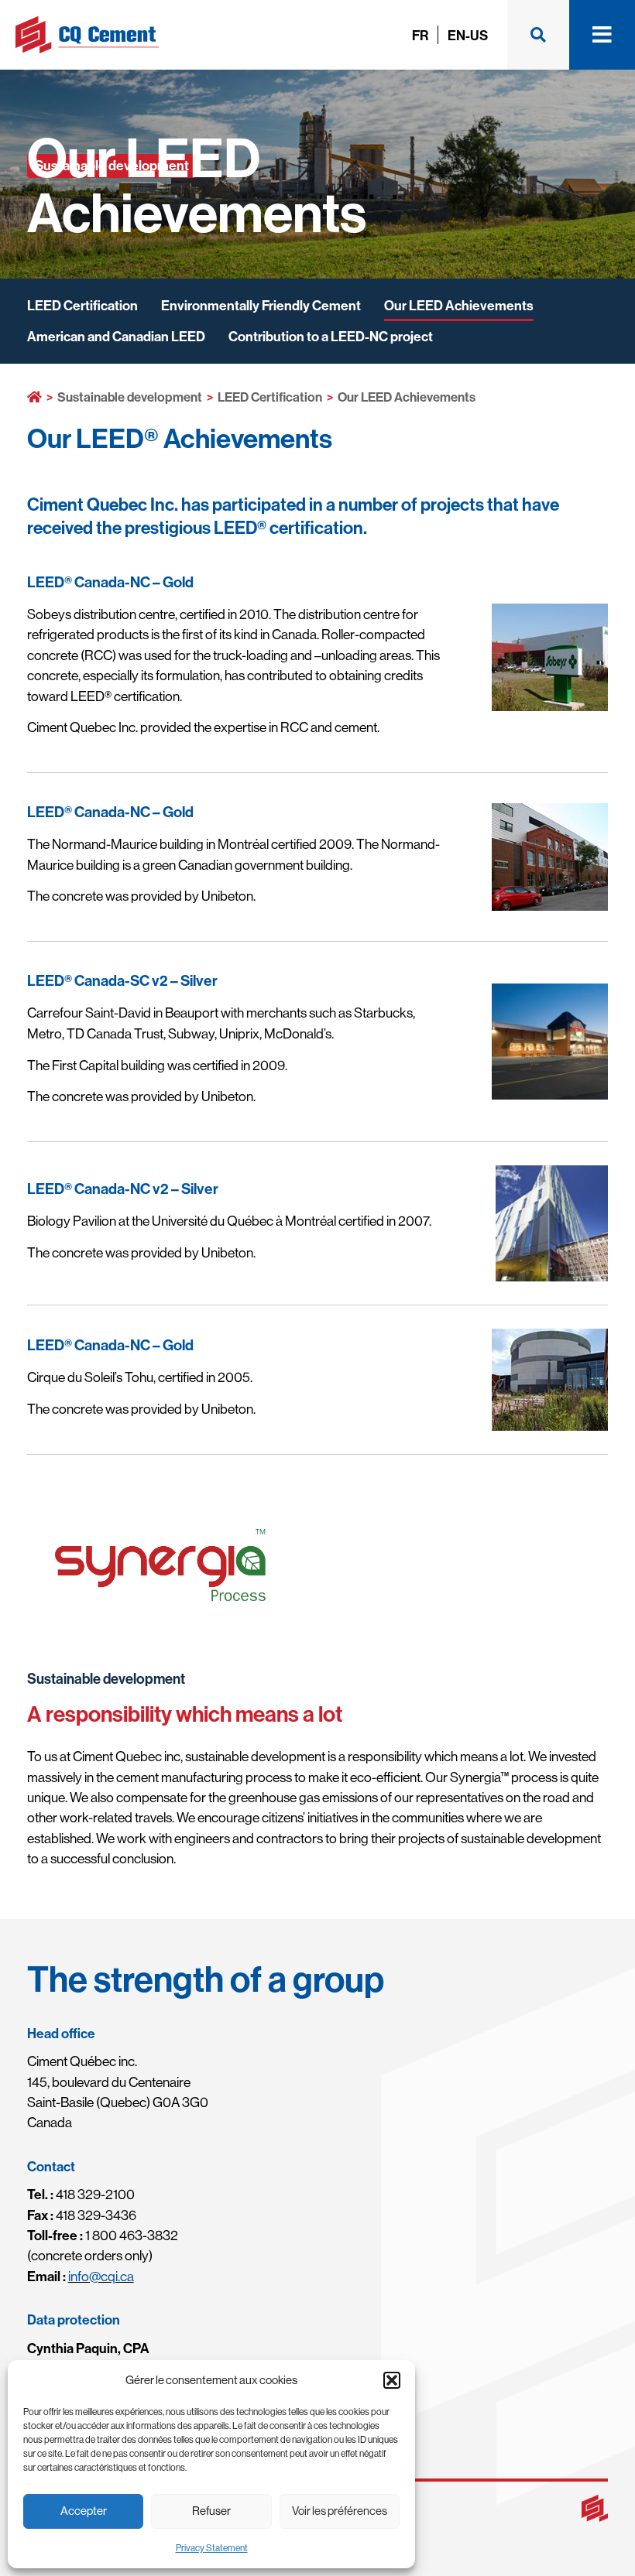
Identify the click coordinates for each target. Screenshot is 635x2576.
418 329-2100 (81, 2194)
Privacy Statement (212, 2548)
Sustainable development (130, 397)
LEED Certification (82, 305)
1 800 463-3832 (103, 2235)
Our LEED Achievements (459, 305)
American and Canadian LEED (116, 336)
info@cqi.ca (101, 2276)
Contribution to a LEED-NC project (331, 336)
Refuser (211, 2511)
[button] (392, 2380)
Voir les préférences (340, 2511)
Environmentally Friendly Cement (261, 305)
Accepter (84, 2511)
